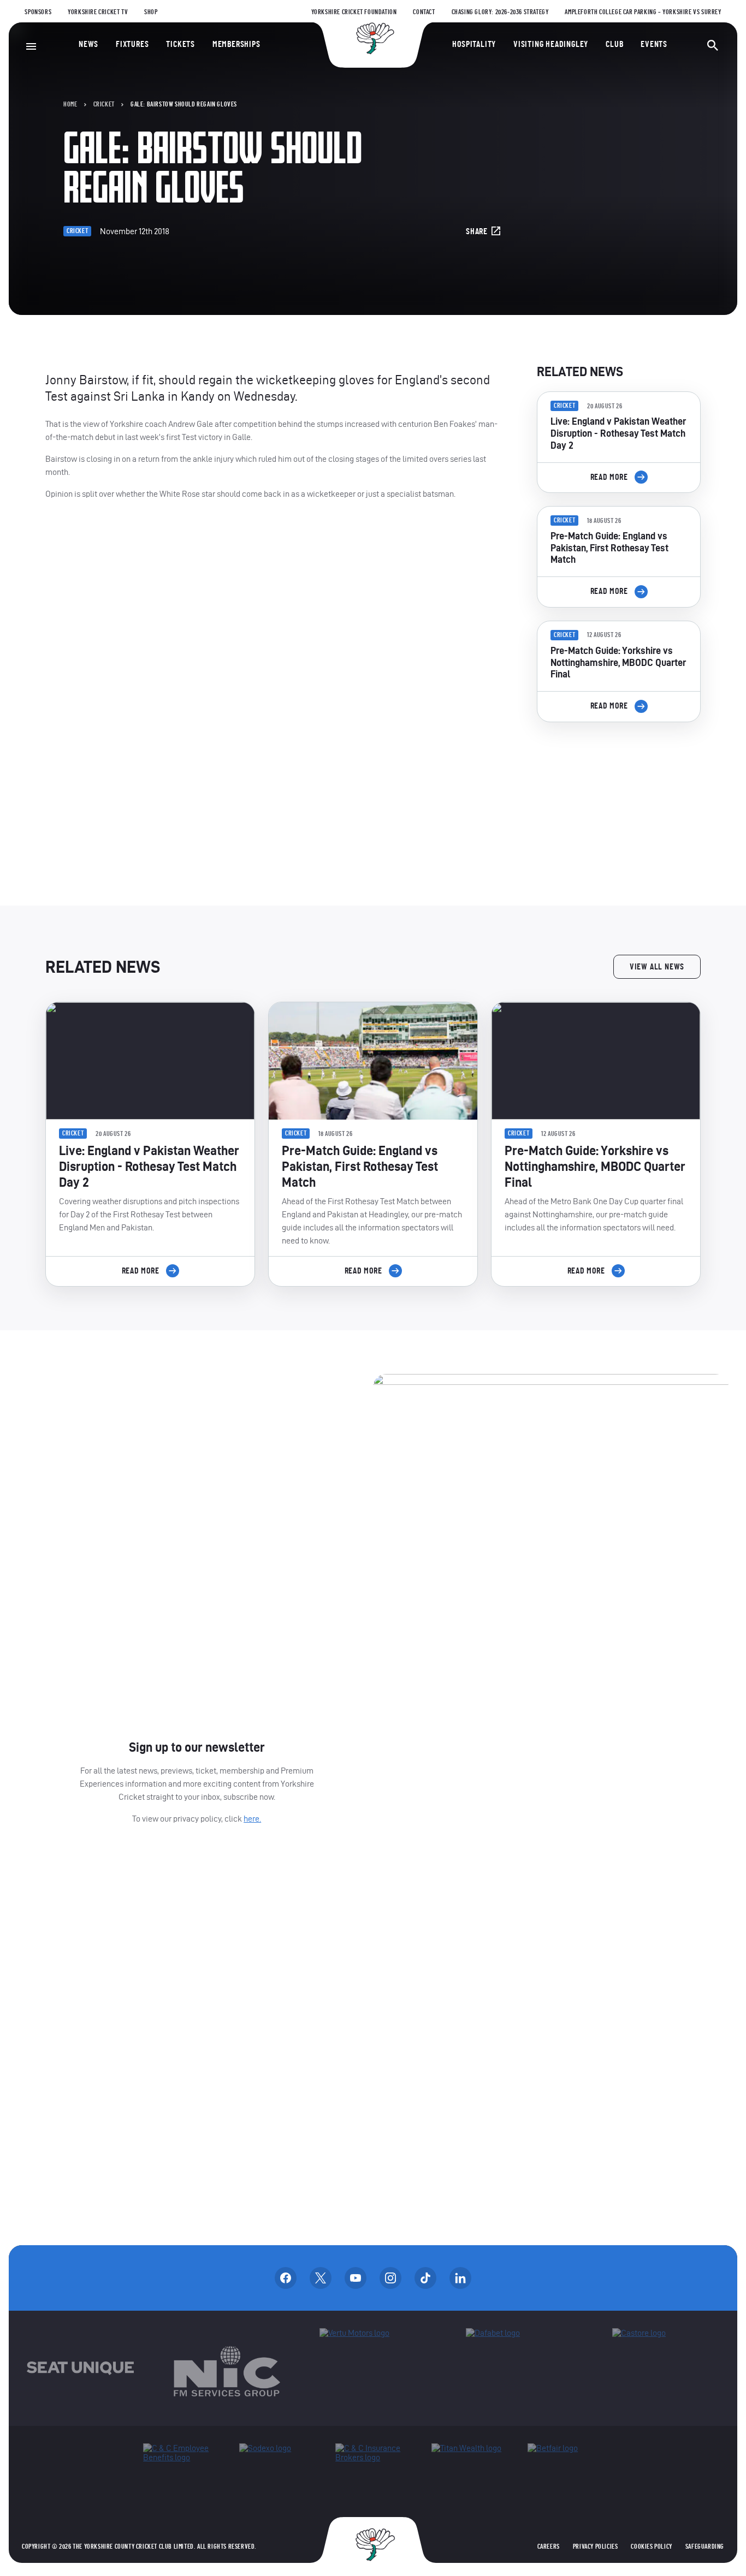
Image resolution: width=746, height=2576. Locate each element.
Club (614, 44)
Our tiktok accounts (425, 2278)
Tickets (180, 44)
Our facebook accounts (286, 2278)
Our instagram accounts (390, 2278)
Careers (549, 2547)
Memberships (236, 44)
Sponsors (38, 12)
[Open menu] (31, 46)
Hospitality (474, 44)
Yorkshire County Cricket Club (373, 38)
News (88, 44)
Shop (151, 12)
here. (252, 1819)
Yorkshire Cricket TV (98, 12)
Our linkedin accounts (460, 2278)
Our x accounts (321, 2278)
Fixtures (132, 44)
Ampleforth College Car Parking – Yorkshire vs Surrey (643, 12)
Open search (713, 45)
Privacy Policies (596, 2547)
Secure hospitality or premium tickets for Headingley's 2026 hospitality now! (619, 792)
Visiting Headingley (551, 44)
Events (654, 44)
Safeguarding (705, 2547)
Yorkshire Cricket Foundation (354, 12)
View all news (657, 967)
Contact (424, 12)
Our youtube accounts (356, 2278)
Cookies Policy (651, 2547)
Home (70, 104)
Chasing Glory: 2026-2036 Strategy (500, 12)
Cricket (104, 104)
